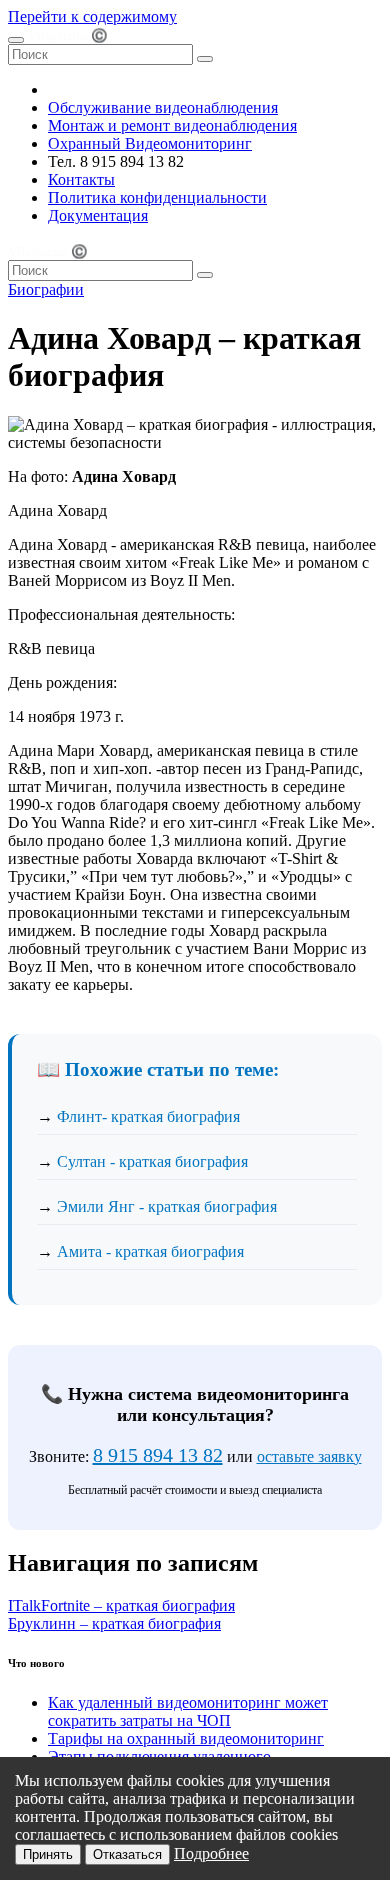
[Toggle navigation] (16, 40)
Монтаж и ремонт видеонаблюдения (172, 125)
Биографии (46, 289)
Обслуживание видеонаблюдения (163, 107)
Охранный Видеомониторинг (150, 143)
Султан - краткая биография (152, 1161)
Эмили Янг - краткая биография (167, 1206)
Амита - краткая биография (150, 1251)
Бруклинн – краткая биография (114, 1623)
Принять (48, 1854)
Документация (98, 215)
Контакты (81, 179)
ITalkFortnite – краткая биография (121, 1605)
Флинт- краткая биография (148, 1116)
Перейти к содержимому (92, 16)
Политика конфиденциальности (157, 197)
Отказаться (127, 1854)
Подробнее (211, 1853)
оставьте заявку (309, 1456)
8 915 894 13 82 (158, 1455)
